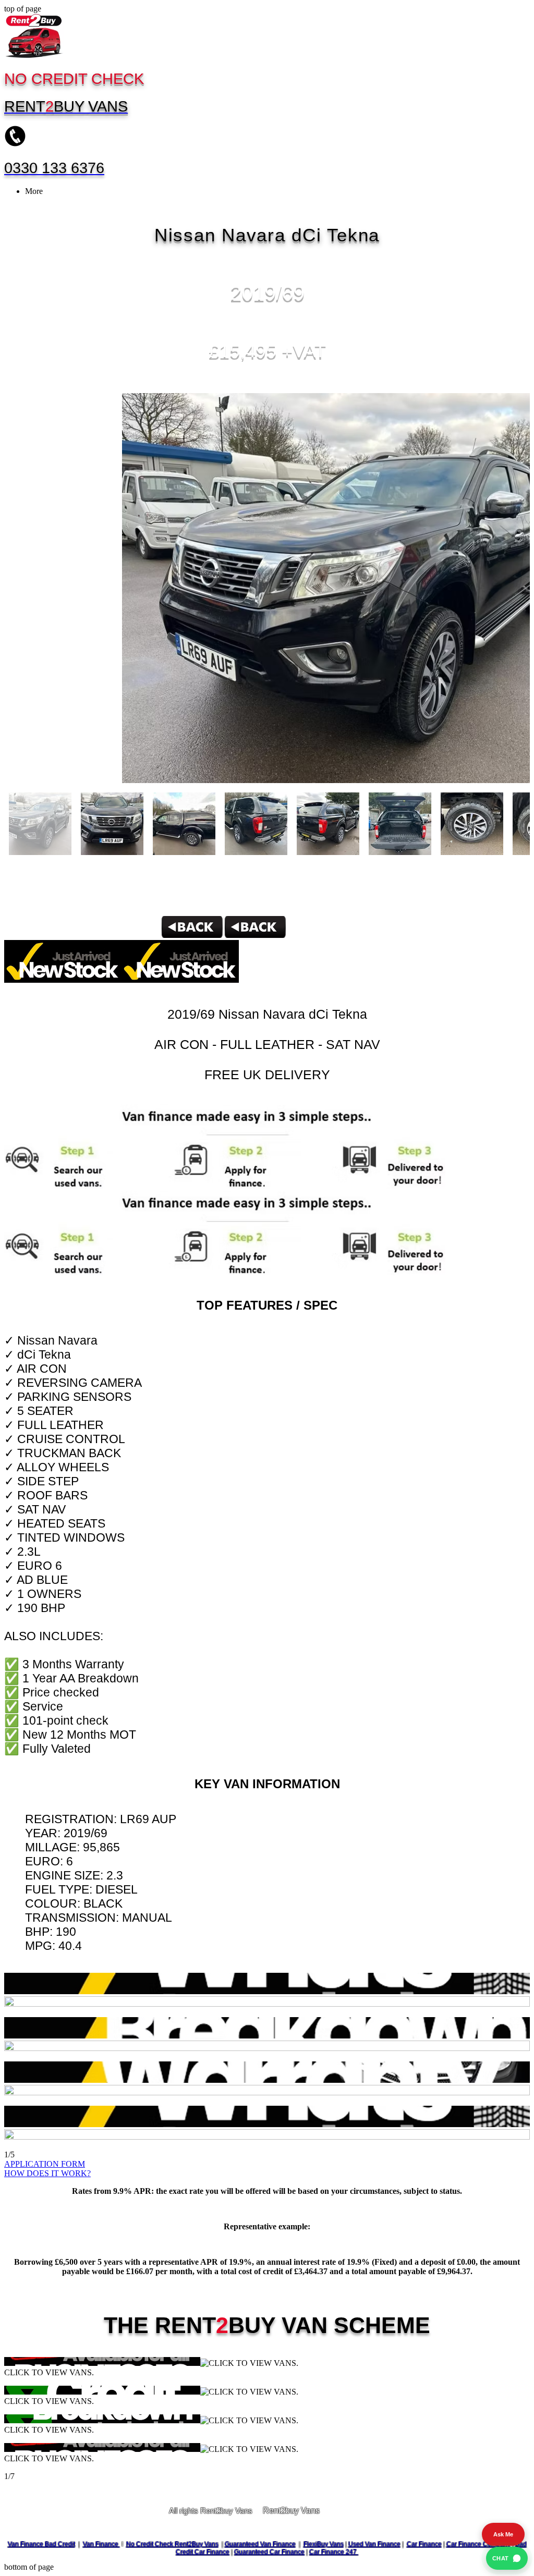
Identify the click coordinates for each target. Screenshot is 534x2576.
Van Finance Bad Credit (41, 2544)
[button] (267, 2174)
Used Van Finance (374, 2544)
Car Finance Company (478, 2544)
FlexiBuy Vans (324, 2544)
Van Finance (101, 2544)
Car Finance (424, 2544)
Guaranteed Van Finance (260, 2544)
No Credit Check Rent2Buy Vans (172, 2544)
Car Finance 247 (334, 2552)
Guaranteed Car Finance (269, 2552)
